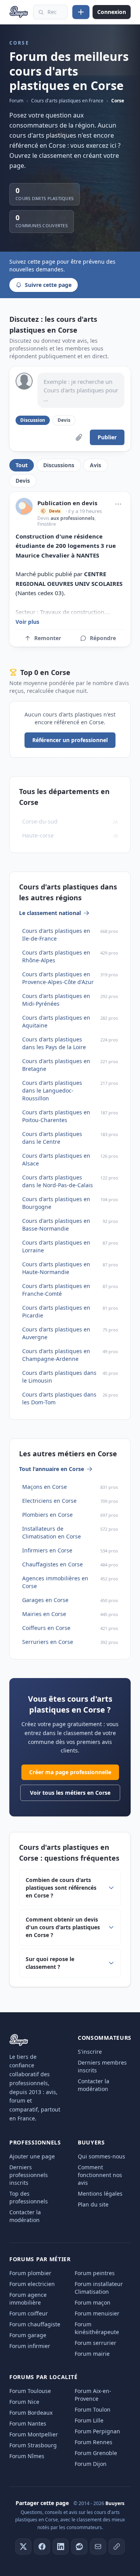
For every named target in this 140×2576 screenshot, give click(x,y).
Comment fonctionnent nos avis (100, 2175)
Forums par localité (43, 2377)
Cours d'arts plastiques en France (67, 101)
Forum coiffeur (29, 2313)
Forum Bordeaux (31, 2413)
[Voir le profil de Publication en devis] (24, 506)
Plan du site (93, 2204)
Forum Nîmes (27, 2456)
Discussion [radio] (33, 420)
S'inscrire (90, 2052)
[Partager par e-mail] (98, 2547)
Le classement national (50, 913)
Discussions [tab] (59, 465)
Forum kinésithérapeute (97, 2328)
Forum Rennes (94, 2442)
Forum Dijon (91, 2464)
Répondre (103, 638)
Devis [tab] (23, 481)
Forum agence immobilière (28, 2299)
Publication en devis (67, 503)
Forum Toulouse (30, 2391)
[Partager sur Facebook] (42, 2547)
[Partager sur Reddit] (79, 2547)
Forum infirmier (30, 2346)
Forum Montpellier (34, 2434)
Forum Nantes (28, 2423)
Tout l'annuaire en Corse (52, 1469)
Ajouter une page (32, 2156)
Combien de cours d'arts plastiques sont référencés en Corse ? (61, 1888)
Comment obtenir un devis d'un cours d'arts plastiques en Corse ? (63, 1927)
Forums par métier (40, 2259)
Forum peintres (95, 2273)
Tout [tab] (22, 465)
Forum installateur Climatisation (99, 2288)
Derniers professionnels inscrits (29, 2175)
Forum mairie (92, 2354)
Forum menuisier (97, 2313)
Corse (118, 101)
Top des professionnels (29, 2197)
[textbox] (81, 390)
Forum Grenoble (96, 2453)
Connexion (112, 12)
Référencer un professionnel (70, 740)
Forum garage (28, 2335)
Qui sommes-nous (101, 2156)
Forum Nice (24, 2402)
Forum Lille (89, 2420)
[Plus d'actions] (118, 504)
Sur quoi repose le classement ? (50, 1963)
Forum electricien (32, 2284)
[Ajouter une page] (81, 12)
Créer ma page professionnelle (70, 1772)
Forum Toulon (93, 2409)
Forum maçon (93, 2302)
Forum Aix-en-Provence (93, 2395)
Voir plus (27, 622)
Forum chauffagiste (35, 2324)
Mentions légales (100, 2194)
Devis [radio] (64, 420)
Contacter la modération (94, 2085)
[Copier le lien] (117, 2547)
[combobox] (50, 12)
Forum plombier (30, 2273)
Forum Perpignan (97, 2431)
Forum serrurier (95, 2343)
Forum (16, 101)
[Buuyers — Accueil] (19, 12)
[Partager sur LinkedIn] (61, 2547)
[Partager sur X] (23, 2547)
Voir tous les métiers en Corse (70, 1793)
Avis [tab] (95, 465)
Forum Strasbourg (33, 2445)
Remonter (48, 638)
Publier (107, 437)
